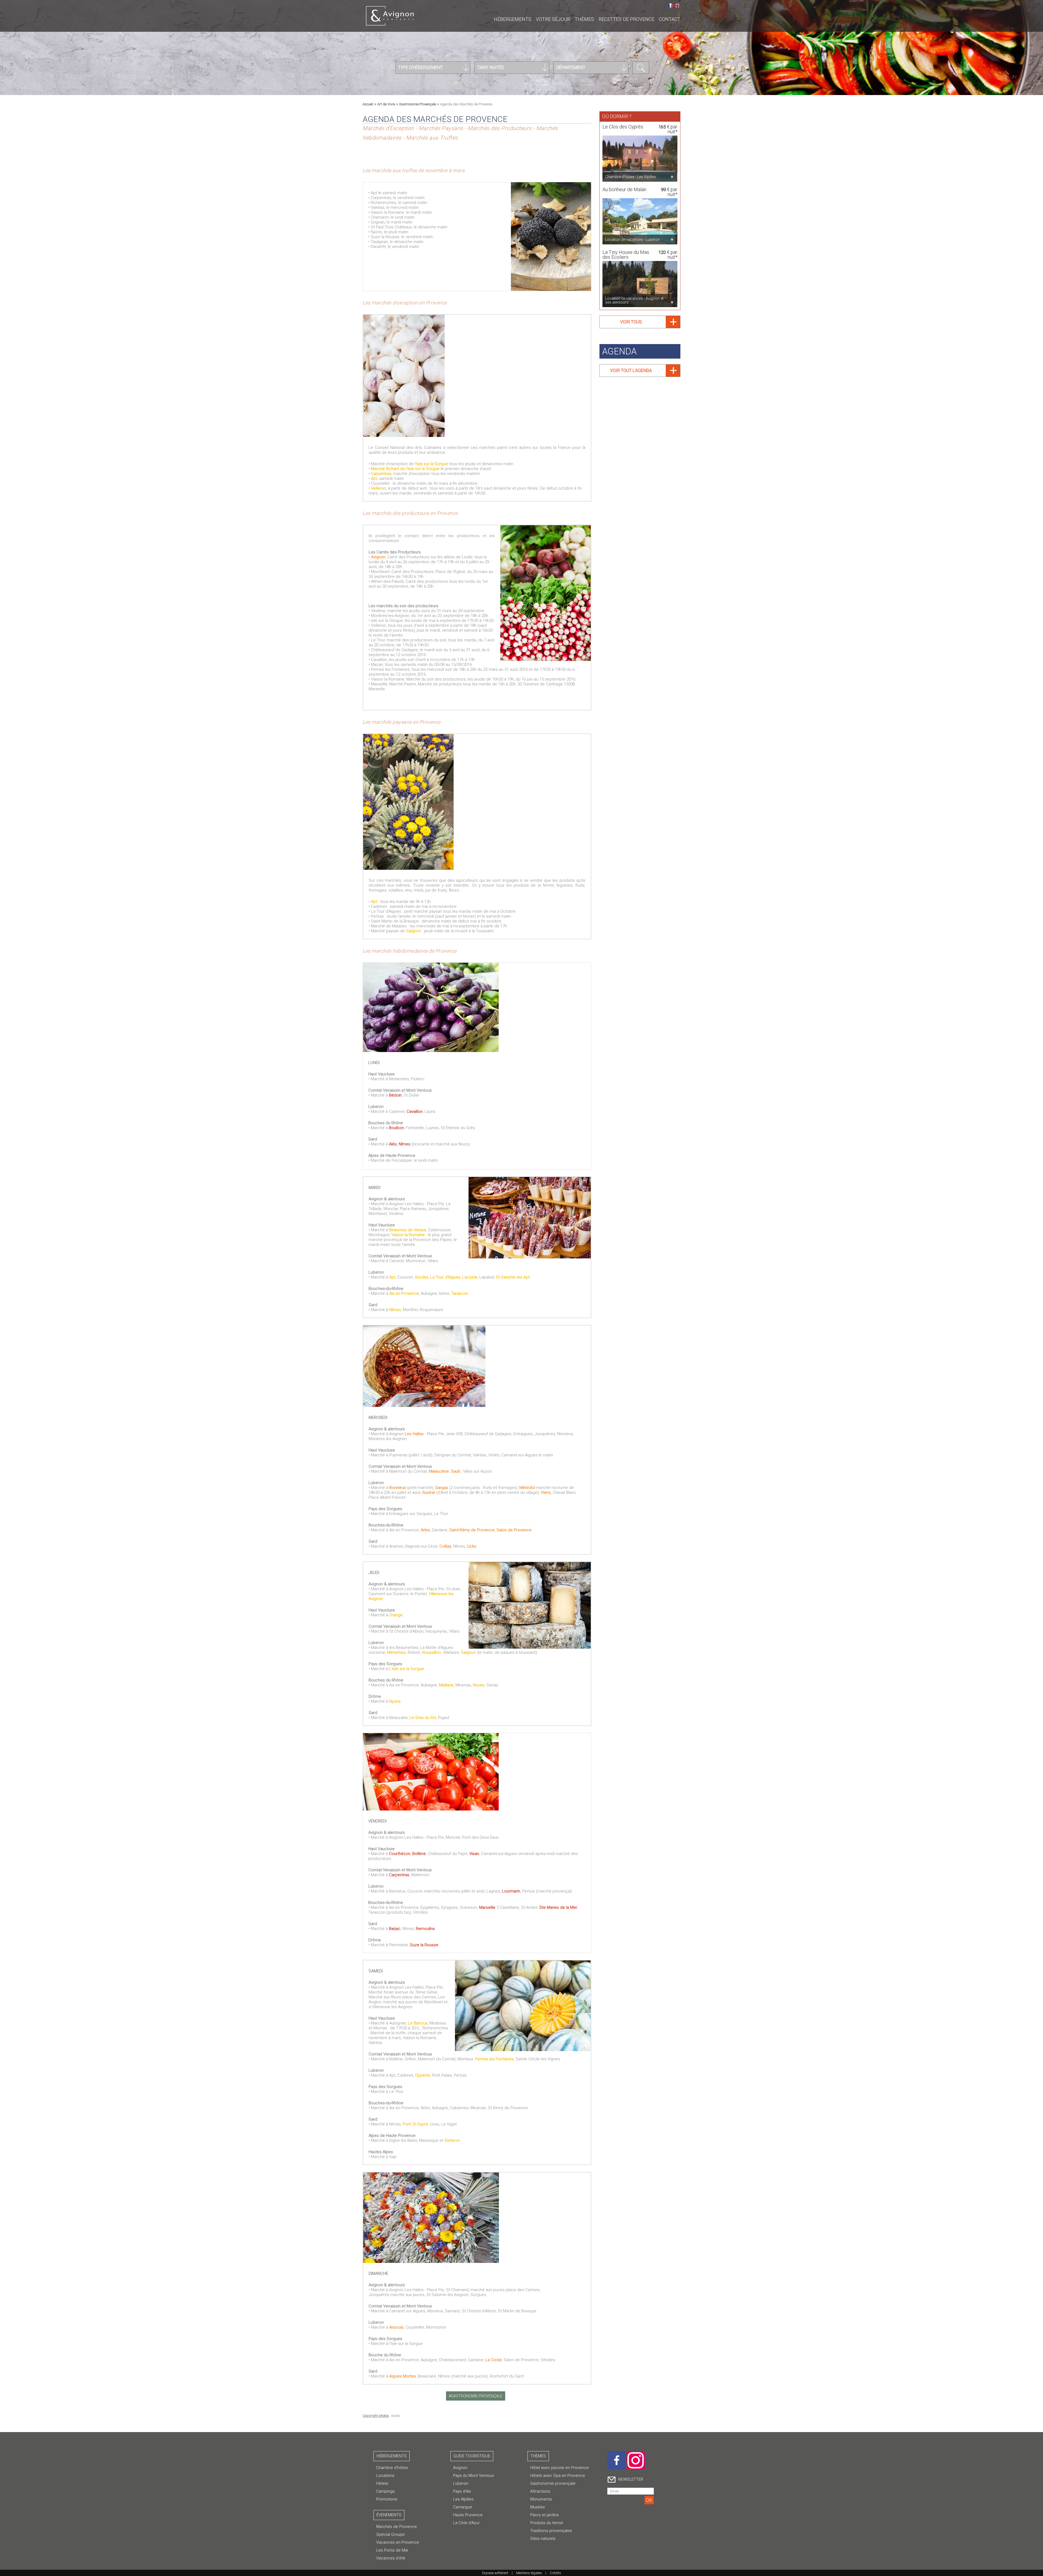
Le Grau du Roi (423, 1718)
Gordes (422, 1277)
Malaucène (439, 1471)
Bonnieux (398, 1488)
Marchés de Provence (397, 2527)
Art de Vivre (386, 104)
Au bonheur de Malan (624, 189)
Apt (374, 478)
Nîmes (405, 1144)
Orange (396, 1615)
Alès (393, 1144)
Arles (425, 1530)
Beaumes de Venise (408, 1230)
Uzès (472, 1546)
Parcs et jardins (544, 2515)
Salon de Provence (514, 1530)
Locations (385, 2476)
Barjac (395, 1929)
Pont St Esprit (415, 2124)
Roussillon (432, 1652)
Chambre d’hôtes (392, 2468)
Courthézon (400, 1854)
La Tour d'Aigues (445, 1277)
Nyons (395, 1701)
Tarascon (460, 1293)
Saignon (414, 931)
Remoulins (425, 1929)
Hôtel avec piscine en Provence (560, 2468)
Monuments (541, 2499)
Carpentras (381, 474)
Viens (546, 1492)
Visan (474, 1854)
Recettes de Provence (626, 19)
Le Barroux (418, 2023)
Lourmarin (511, 1891)
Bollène (419, 1854)
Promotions (387, 2499)
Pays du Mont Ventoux (473, 2476)
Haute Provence (468, 2515)
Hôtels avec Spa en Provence (558, 2476)
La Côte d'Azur (466, 2523)
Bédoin (395, 1095)
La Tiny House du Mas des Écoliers (626, 255)
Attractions (540, 2491)
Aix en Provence (404, 1293)
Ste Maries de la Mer (558, 1907)
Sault (456, 1471)
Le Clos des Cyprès (623, 127)
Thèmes (584, 19)
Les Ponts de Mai (392, 2550)
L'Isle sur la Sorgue (407, 1669)
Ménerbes (396, 1652)
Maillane (446, 1685)
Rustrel (429, 1492)
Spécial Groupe (390, 2534)
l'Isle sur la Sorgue (431, 464)
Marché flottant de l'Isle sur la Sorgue (405, 469)
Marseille (488, 1907)
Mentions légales (529, 2573)
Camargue (463, 2507)
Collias (445, 1546)
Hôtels (382, 2483)
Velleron (378, 488)
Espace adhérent (495, 2573)
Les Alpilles (463, 2499)
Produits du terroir (547, 2523)
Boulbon (396, 1128)
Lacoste (470, 1277)
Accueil (368, 104)
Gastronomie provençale (553, 2483)
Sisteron (452, 2140)
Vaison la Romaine (408, 1235)
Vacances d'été (391, 2558)
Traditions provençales (551, 2531)
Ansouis (396, 2327)
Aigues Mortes (402, 2376)
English (677, 6)
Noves (479, 1685)
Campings (385, 2491)
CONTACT (670, 19)
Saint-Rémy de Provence (472, 1530)
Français (670, 6)
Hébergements (513, 19)
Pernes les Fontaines (494, 2059)
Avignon (378, 557)
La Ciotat (494, 2360)
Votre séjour (553, 19)
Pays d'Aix (462, 2491)
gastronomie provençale (477, 2396)
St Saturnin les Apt (513, 1277)
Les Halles (414, 1434)
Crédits (555, 2573)
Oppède (422, 2075)
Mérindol (528, 1488)
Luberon (461, 2483)
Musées (538, 2507)
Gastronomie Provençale (417, 104)
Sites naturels (543, 2539)
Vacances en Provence (398, 2542)
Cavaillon (415, 1111)
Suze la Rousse (424, 1945)
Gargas (442, 1488)
